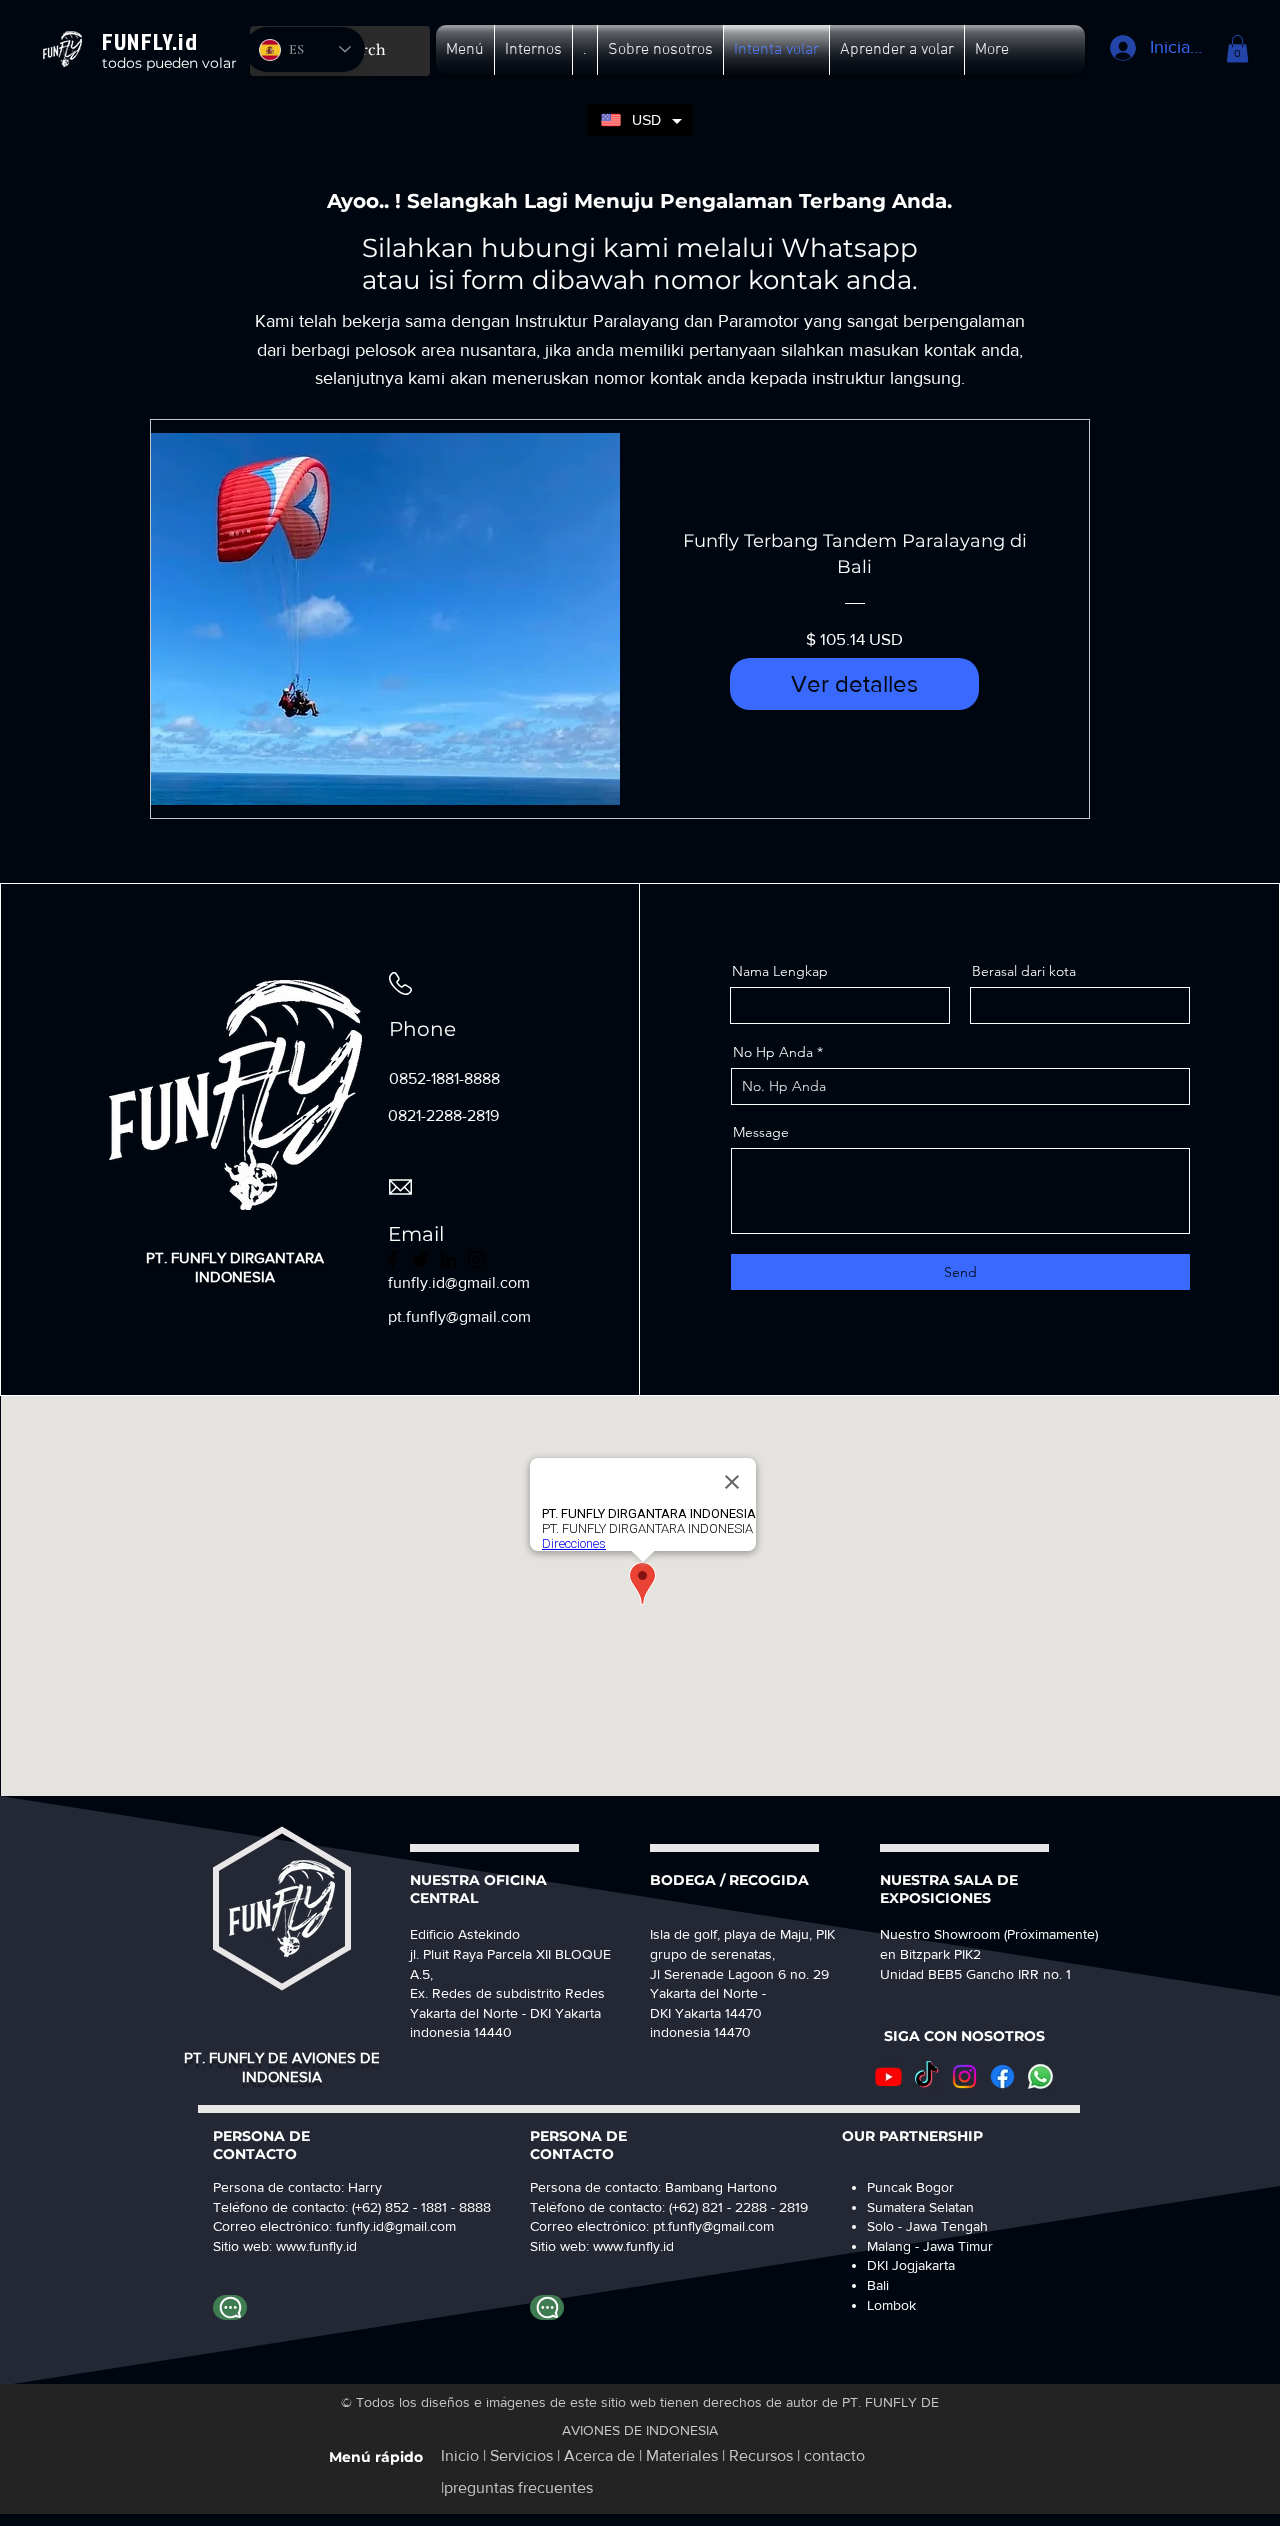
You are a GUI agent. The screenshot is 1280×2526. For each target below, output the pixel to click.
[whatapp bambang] (547, 2307)
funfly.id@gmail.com (396, 2226)
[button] (465, 50)
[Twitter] (420, 1259)
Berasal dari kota (1024, 971)
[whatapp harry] (230, 2307)
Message (761, 1132)
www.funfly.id (633, 2246)
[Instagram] (476, 1259)
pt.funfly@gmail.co (708, 2226)
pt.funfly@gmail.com (459, 1316)
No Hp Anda (773, 1052)
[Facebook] (392, 1259)
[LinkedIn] (448, 1259)
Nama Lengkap (780, 971)
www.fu (298, 2246)
